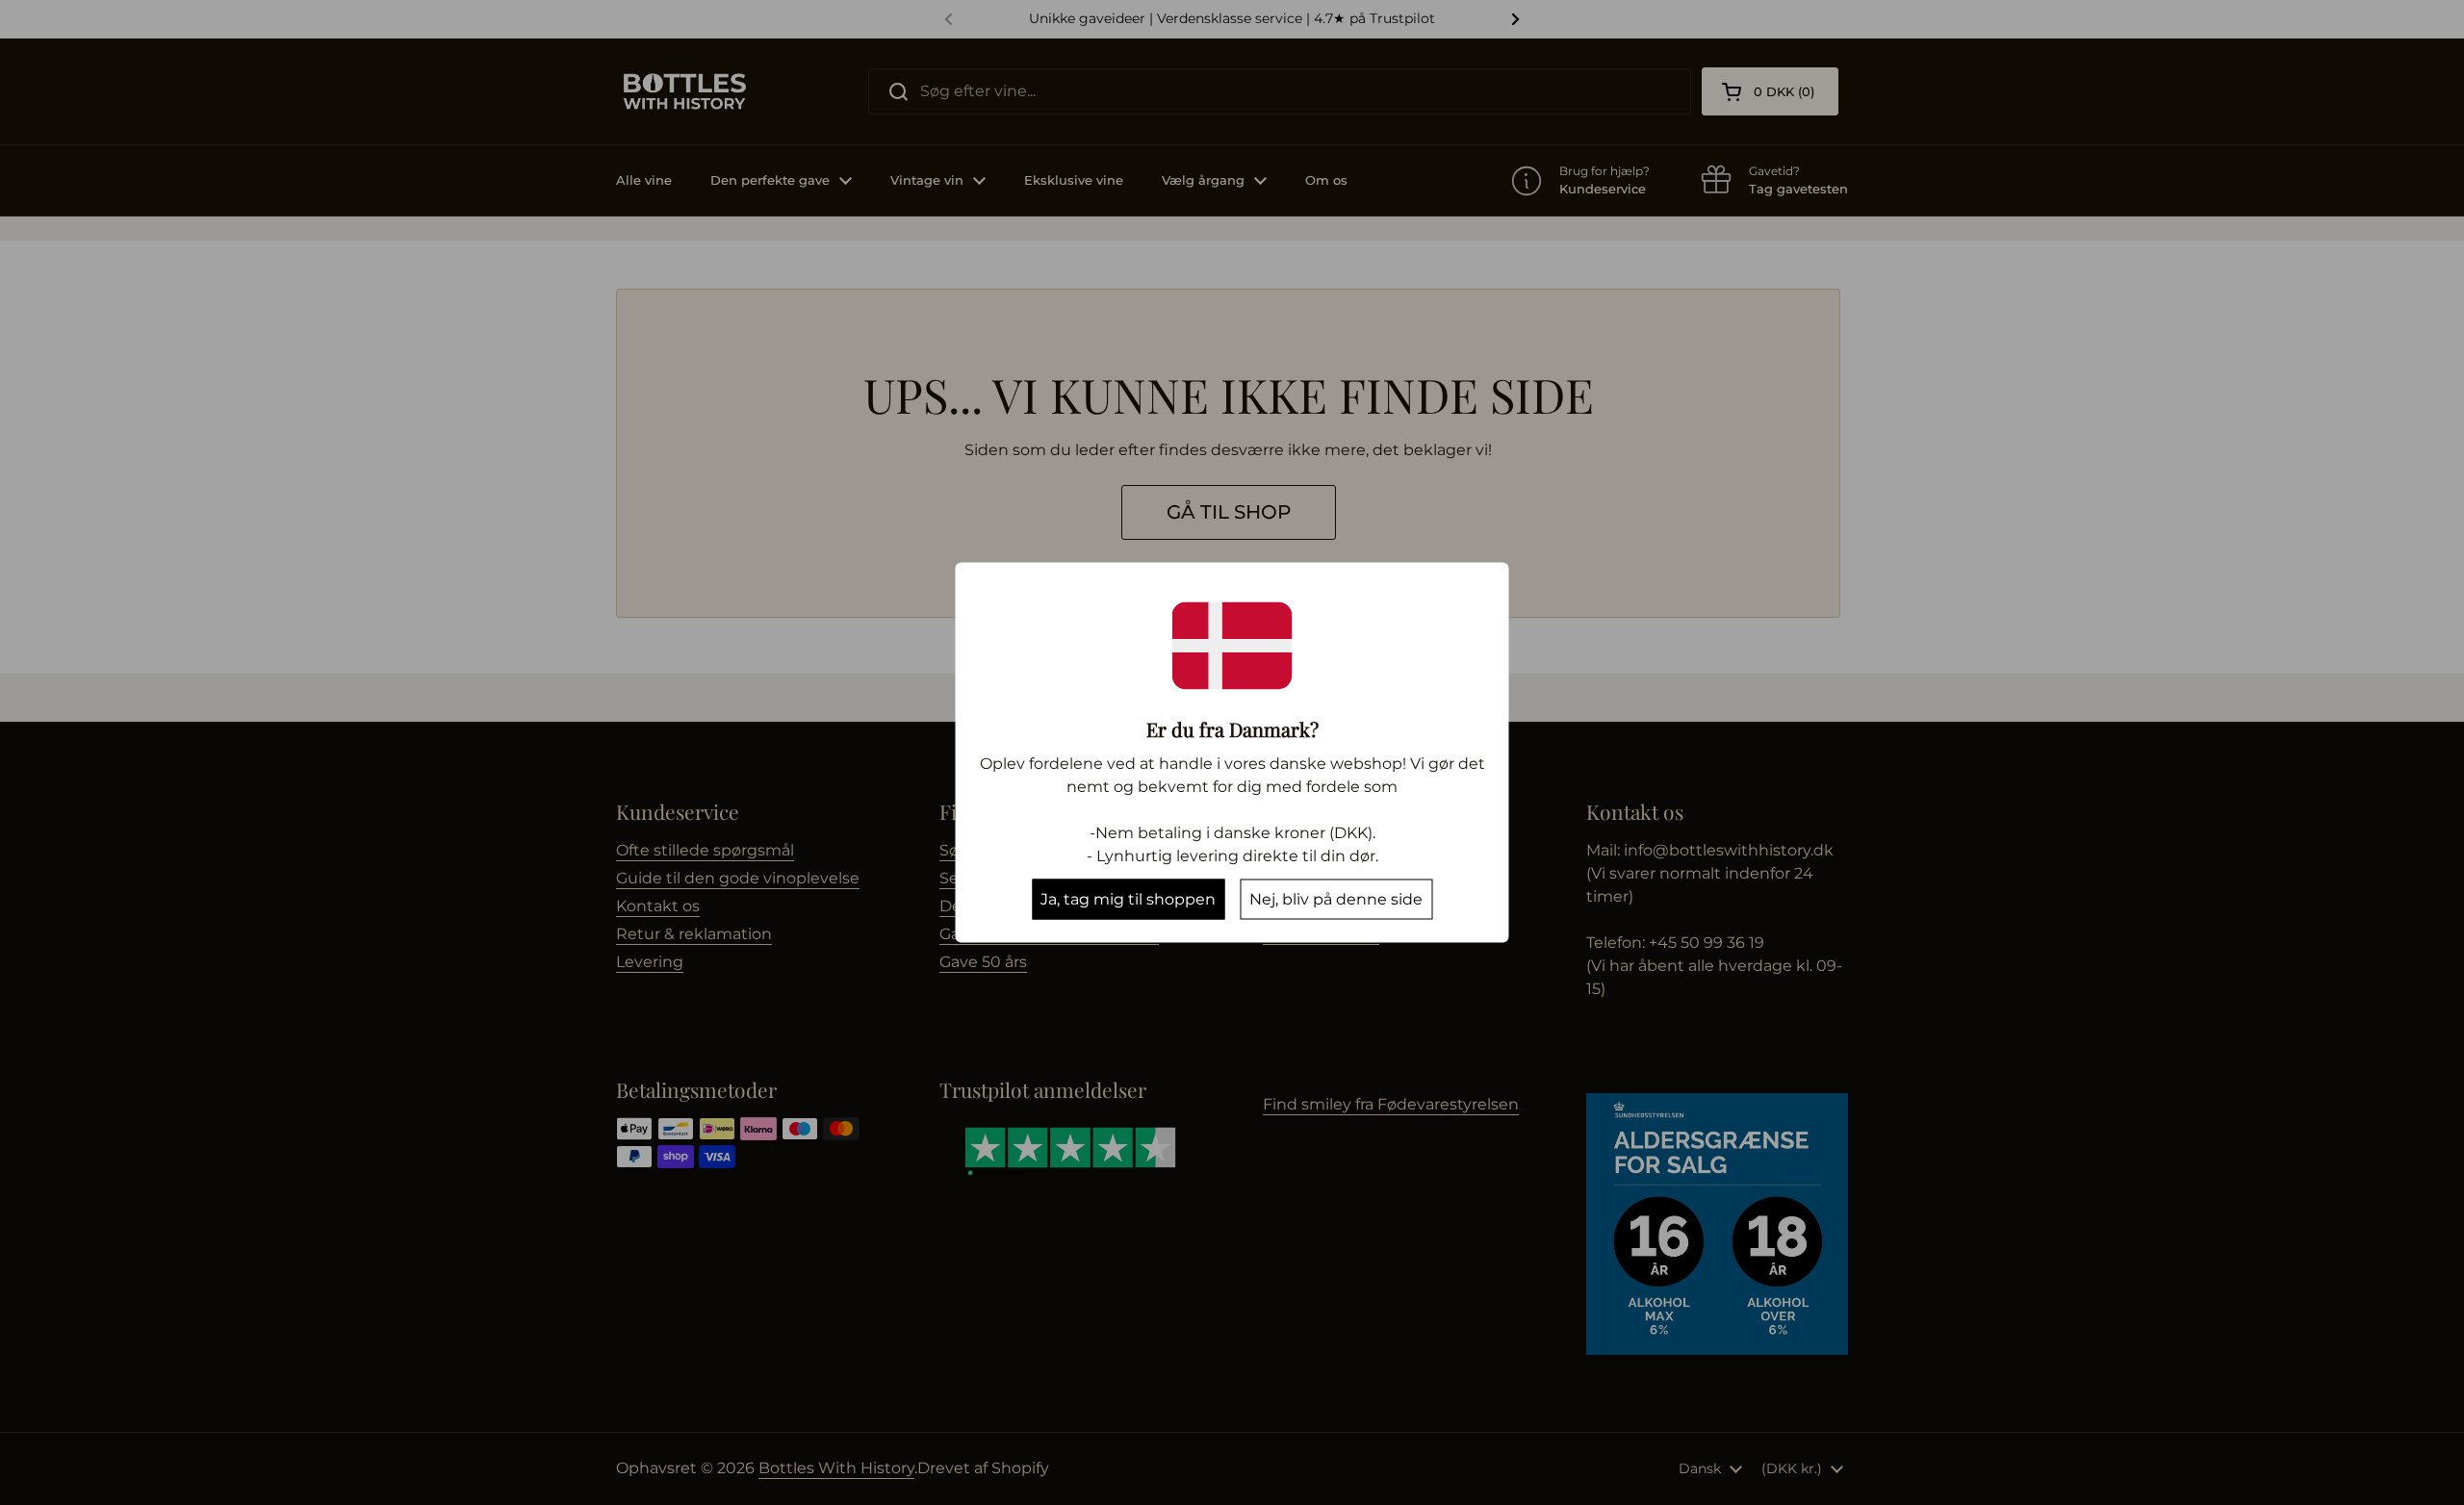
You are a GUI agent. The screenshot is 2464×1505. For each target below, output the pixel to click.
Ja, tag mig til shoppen (1128, 899)
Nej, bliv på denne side (1336, 899)
